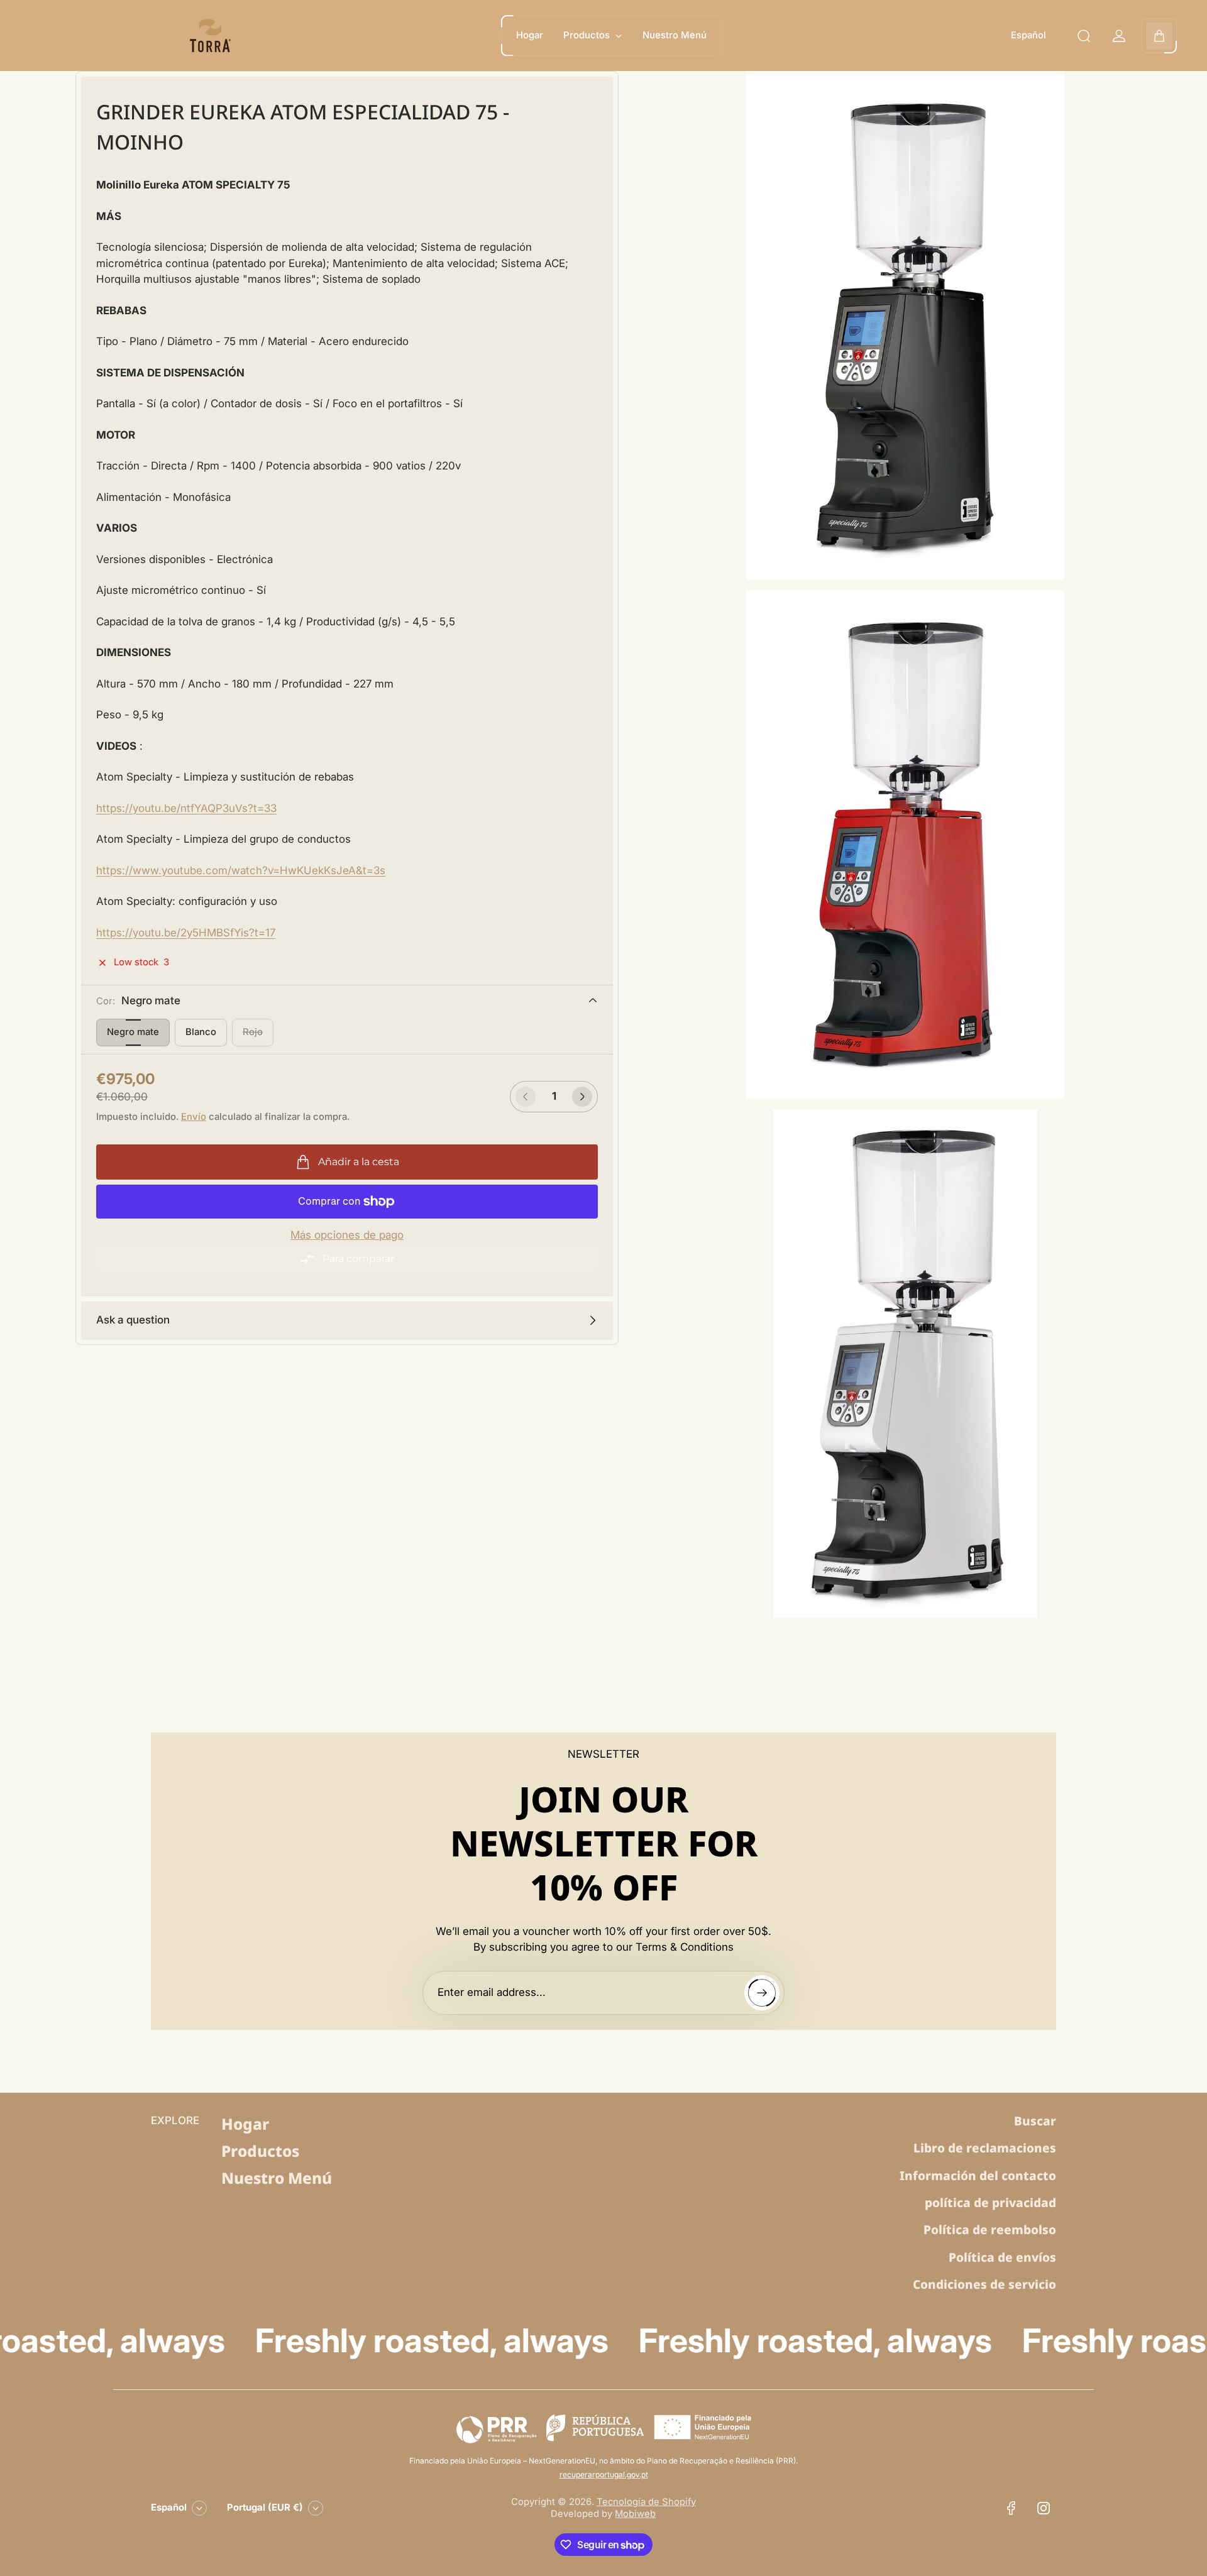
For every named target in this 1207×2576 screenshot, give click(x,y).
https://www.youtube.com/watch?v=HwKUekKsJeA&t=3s (241, 870)
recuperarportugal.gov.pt (604, 2475)
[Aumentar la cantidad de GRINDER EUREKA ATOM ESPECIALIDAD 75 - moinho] (582, 1097)
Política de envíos (1002, 2257)
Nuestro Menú (277, 2178)
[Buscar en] (1084, 36)
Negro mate (133, 1032)
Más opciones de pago (347, 1235)
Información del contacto (978, 2176)
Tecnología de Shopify (646, 2502)
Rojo (253, 1032)
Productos (260, 2151)
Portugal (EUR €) (265, 2507)
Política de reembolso (990, 2230)
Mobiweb (635, 2514)
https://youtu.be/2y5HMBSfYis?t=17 (186, 933)
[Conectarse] (1119, 36)
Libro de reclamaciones (985, 2148)
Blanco (201, 1032)
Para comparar (358, 1258)
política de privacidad (990, 2203)
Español (1028, 35)
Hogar (245, 2124)
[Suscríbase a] (762, 1993)
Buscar (1035, 2121)
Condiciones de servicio (984, 2284)
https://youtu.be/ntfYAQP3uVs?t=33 (186, 808)
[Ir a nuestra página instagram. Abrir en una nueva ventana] (1044, 2508)
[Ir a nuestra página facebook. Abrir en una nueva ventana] (1011, 2508)
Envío (194, 1117)
